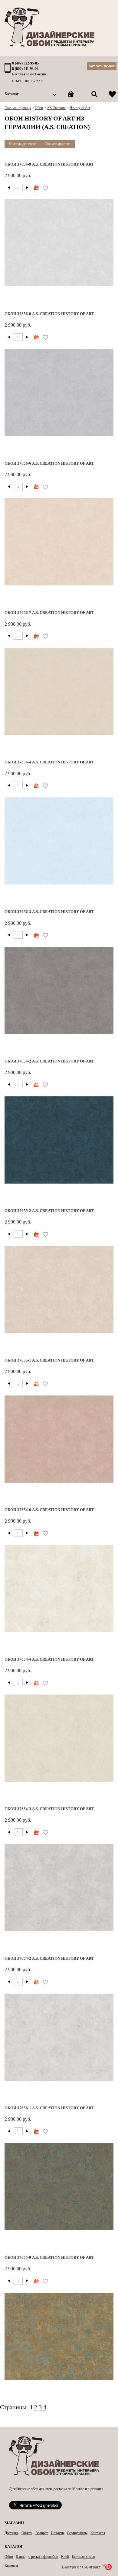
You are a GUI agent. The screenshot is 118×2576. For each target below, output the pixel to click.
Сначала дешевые (22, 144)
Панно (21, 2557)
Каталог (12, 94)
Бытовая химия (84, 2557)
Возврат (42, 2533)
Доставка (11, 2533)
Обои (9, 2557)
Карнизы (11, 2565)
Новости (57, 2533)
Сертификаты (77, 2533)
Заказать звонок (102, 66)
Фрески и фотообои (43, 2557)
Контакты (98, 2533)
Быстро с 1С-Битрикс (81, 2567)
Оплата (27, 2533)
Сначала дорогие (57, 144)
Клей (65, 2557)
